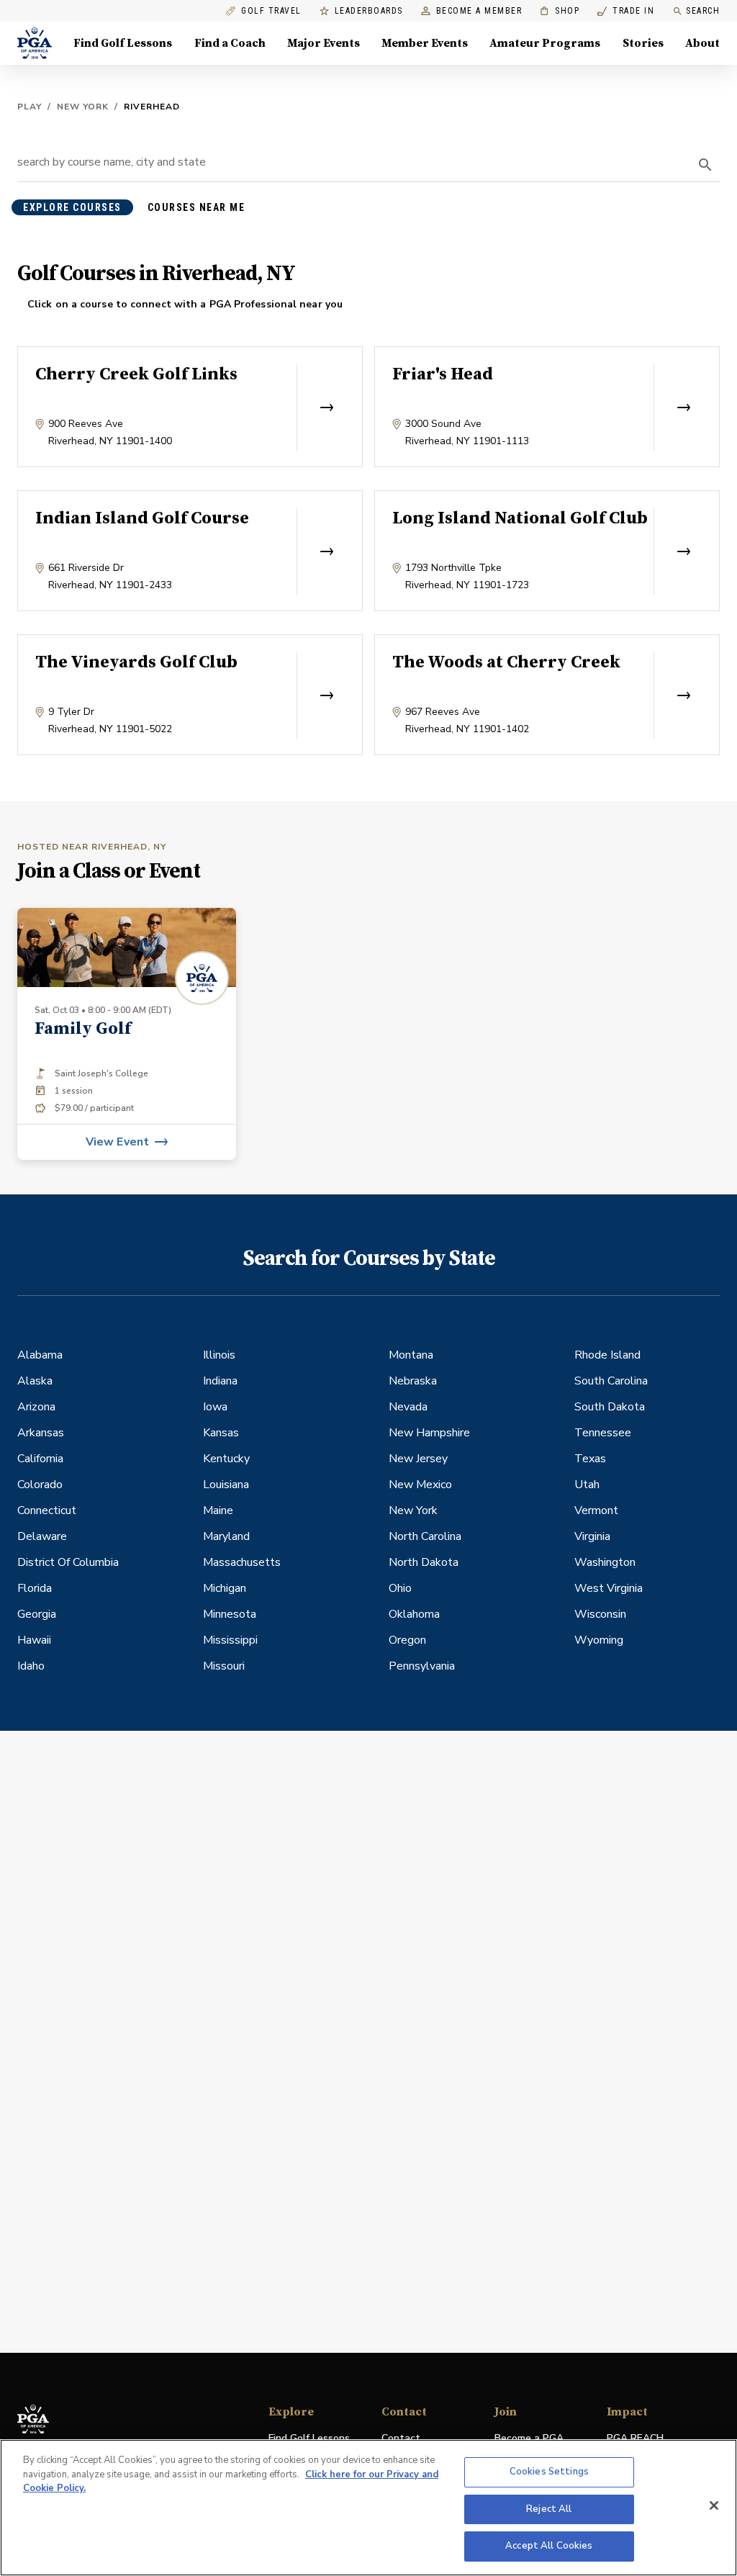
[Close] (714, 2505)
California (40, 1459)
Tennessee (603, 1433)
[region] (368, 2508)
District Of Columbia (68, 1562)
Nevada (408, 1407)
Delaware (42, 1536)
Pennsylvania (422, 1666)
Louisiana (226, 1485)
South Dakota (610, 1407)
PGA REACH (635, 2439)
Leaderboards (369, 11)
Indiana (220, 1381)
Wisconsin (600, 1614)
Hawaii (34, 1640)
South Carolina (611, 1381)
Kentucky (226, 1459)
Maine (218, 1510)
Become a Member (479, 11)
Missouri (224, 1666)
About (702, 43)
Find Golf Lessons (123, 43)
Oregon (407, 1640)
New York (83, 107)
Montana (411, 1355)
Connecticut (47, 1510)
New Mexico (420, 1485)
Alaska (35, 1381)
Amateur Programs (545, 43)
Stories (643, 43)
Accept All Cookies (549, 2546)
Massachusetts (242, 1562)
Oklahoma (414, 1614)
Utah (587, 1485)
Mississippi (230, 1640)
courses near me (196, 207)
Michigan (225, 1588)
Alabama (40, 1355)
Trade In (626, 11)
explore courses (72, 207)
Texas (590, 1459)
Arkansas (41, 1433)
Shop (560, 11)
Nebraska (413, 1381)
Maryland (226, 1536)
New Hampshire (429, 1433)
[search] (705, 165)
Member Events (425, 43)
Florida (35, 1588)
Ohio (400, 1588)
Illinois (219, 1355)
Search (703, 11)
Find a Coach (230, 43)
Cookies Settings (549, 2472)
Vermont (596, 1510)
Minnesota (230, 1614)
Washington (605, 1562)
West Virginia (609, 1588)
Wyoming (599, 1640)
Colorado (40, 1485)
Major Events (324, 43)
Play (30, 107)
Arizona (36, 1407)
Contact (401, 2438)
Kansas (221, 1433)
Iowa (215, 1407)
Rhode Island (607, 1355)
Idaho (31, 1666)
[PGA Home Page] (35, 43)
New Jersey (418, 1459)
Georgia (37, 1614)
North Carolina (425, 1536)
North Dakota (424, 1562)
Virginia (592, 1536)
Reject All (549, 2509)
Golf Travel (271, 11)
